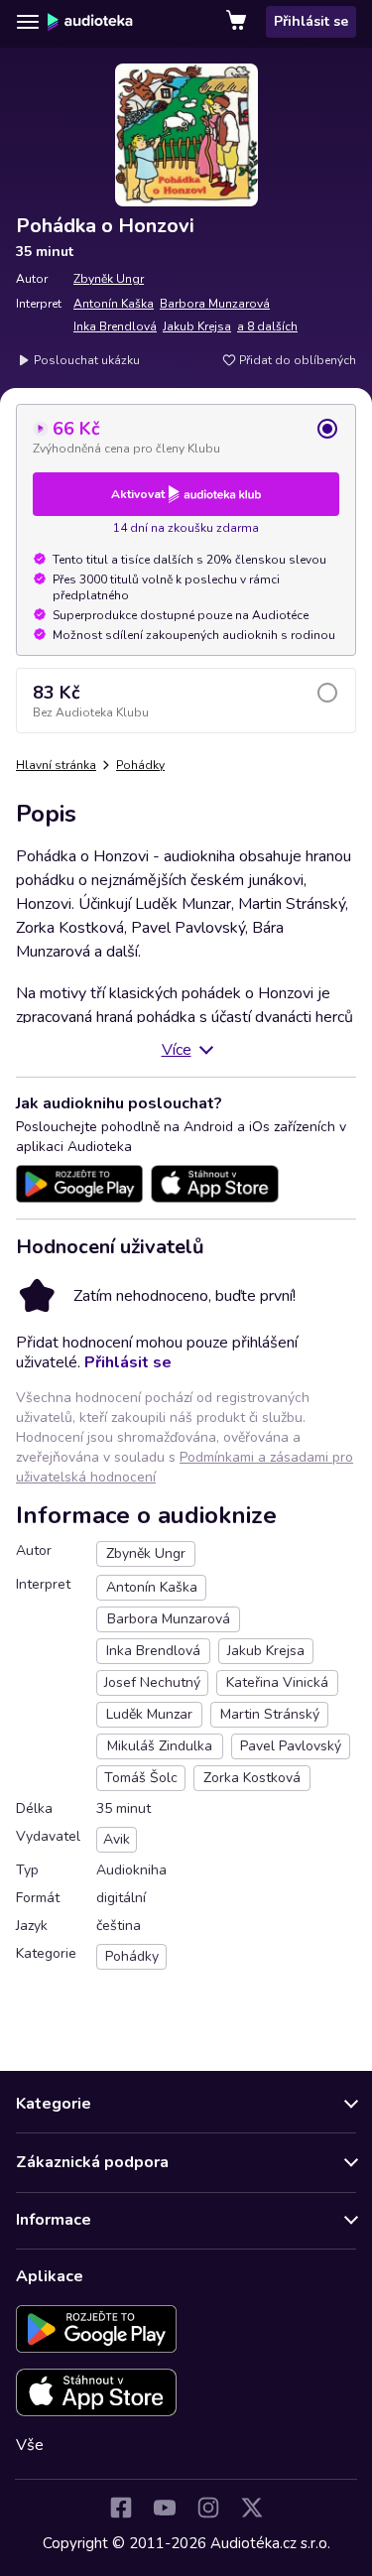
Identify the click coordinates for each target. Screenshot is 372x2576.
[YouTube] (165, 2508)
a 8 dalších (267, 326)
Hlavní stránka (56, 765)
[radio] (186, 437)
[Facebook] (121, 2508)
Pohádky (140, 765)
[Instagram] (208, 2508)
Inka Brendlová (115, 326)
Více (177, 1050)
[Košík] (238, 22)
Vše (30, 2445)
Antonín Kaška (114, 304)
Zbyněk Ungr (109, 279)
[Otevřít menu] (28, 22)
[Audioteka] (90, 22)
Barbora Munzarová (215, 304)
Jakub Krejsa (197, 326)
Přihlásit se (311, 21)
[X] (252, 2508)
